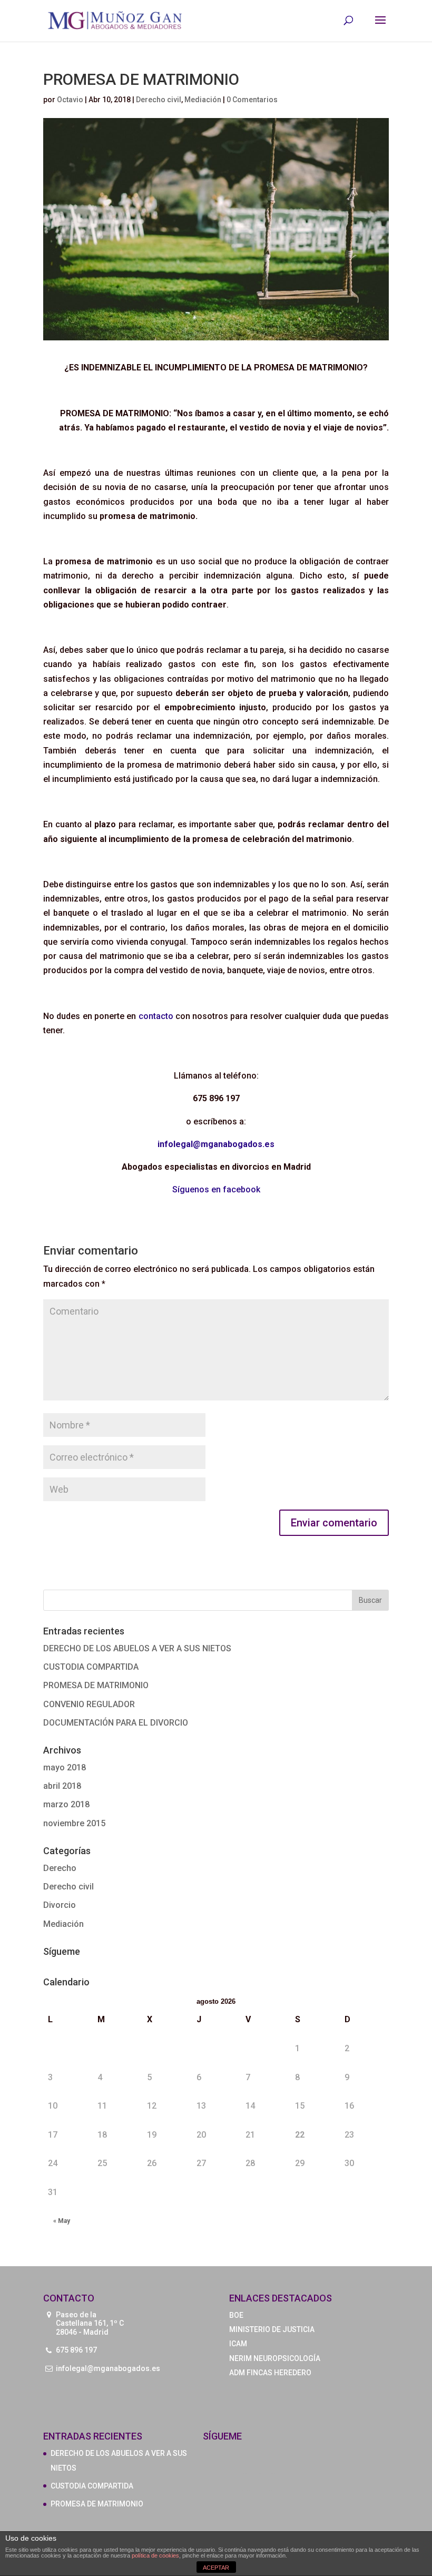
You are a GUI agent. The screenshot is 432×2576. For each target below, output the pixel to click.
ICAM (238, 2344)
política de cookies (155, 2555)
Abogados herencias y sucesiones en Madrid (261, 2506)
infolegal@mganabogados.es (108, 2368)
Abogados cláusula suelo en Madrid (257, 2490)
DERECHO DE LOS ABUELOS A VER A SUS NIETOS (137, 1648)
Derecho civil (159, 100)
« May (62, 2221)
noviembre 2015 (74, 1823)
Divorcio (60, 1905)
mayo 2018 (65, 1767)
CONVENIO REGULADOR (89, 1704)
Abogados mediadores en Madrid (256, 2441)
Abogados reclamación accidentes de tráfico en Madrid (265, 2457)
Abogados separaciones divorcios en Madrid (261, 2474)
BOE (236, 2315)
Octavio (70, 100)
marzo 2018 (66, 1804)
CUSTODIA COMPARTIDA (91, 1667)
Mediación (203, 100)
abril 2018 (62, 1786)
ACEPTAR (216, 2568)
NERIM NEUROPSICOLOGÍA (275, 2358)
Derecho (60, 1868)
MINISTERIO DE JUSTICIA (272, 2329)
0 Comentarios (252, 100)
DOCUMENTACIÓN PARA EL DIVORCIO (116, 1723)
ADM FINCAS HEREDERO (270, 2373)
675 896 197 (76, 2350)
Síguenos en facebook (216, 1189)
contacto (154, 1016)
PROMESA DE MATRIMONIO (96, 1685)
